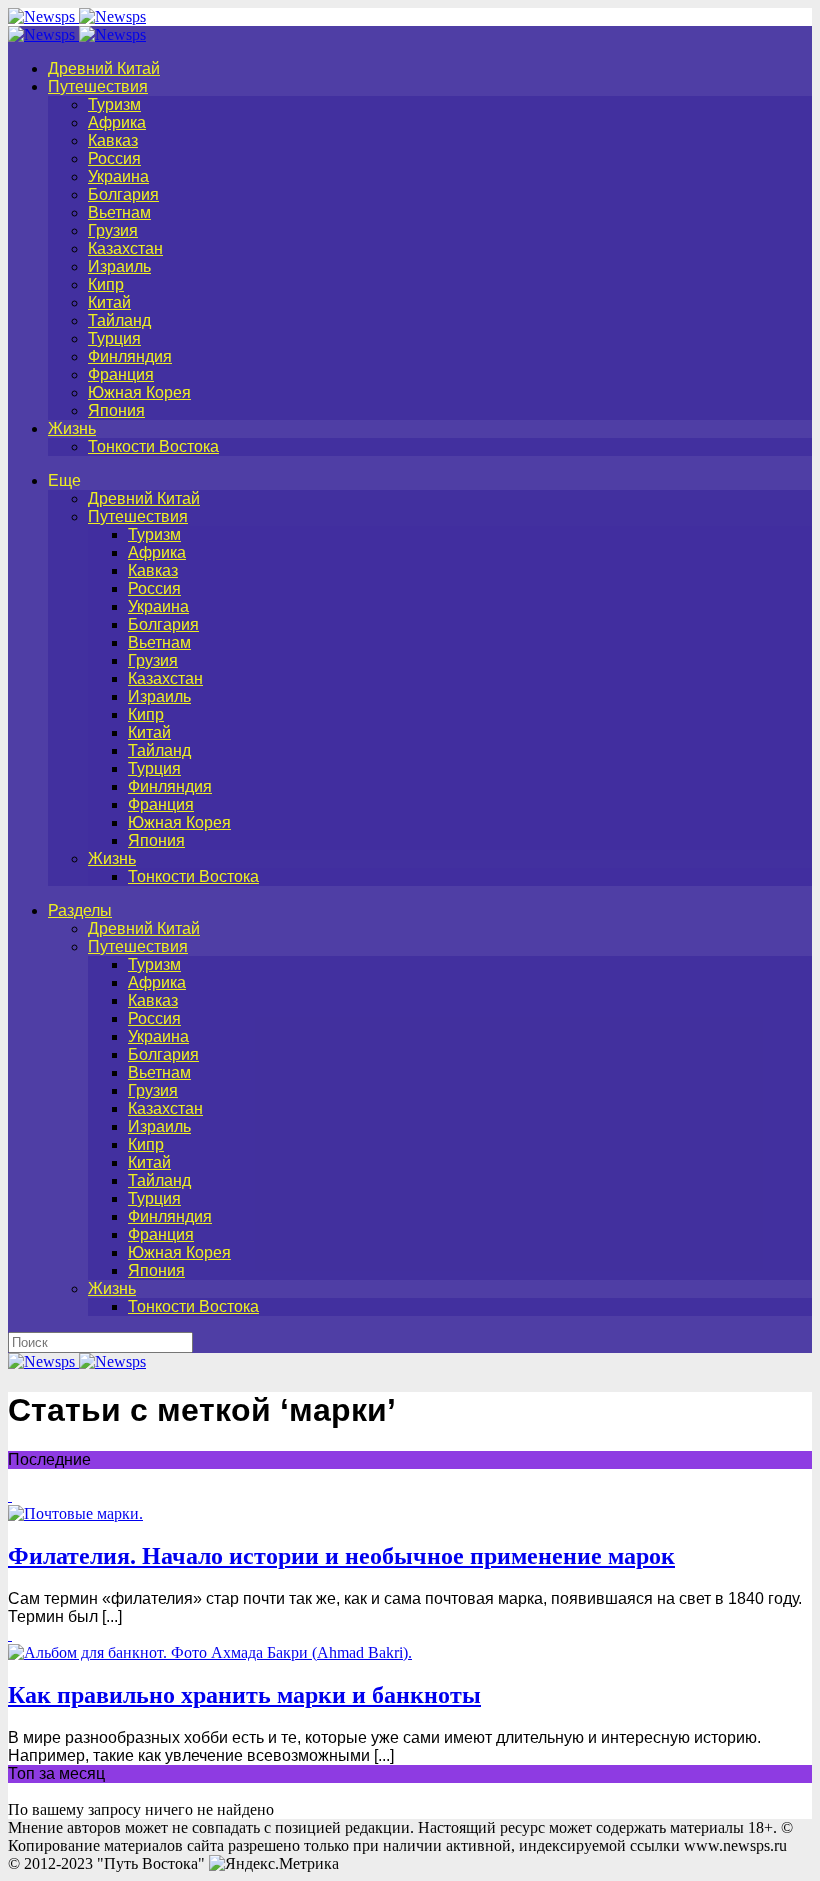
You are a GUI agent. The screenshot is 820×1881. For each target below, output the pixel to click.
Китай (109, 302)
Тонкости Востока (153, 446)
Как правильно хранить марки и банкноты (244, 1695)
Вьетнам (119, 212)
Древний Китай (104, 68)
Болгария (123, 194)
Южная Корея (139, 392)
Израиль (119, 266)
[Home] (77, 34)
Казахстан (125, 248)
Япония (116, 410)
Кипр (106, 284)
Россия (114, 158)
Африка (117, 122)
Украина (118, 176)
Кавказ (113, 140)
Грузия (113, 230)
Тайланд (119, 320)
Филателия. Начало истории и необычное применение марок (341, 1556)
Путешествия (98, 86)
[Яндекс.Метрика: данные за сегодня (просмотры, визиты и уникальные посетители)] (274, 1864)
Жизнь (72, 428)
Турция (114, 338)
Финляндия (130, 356)
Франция (121, 374)
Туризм (114, 104)
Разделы (80, 910)
